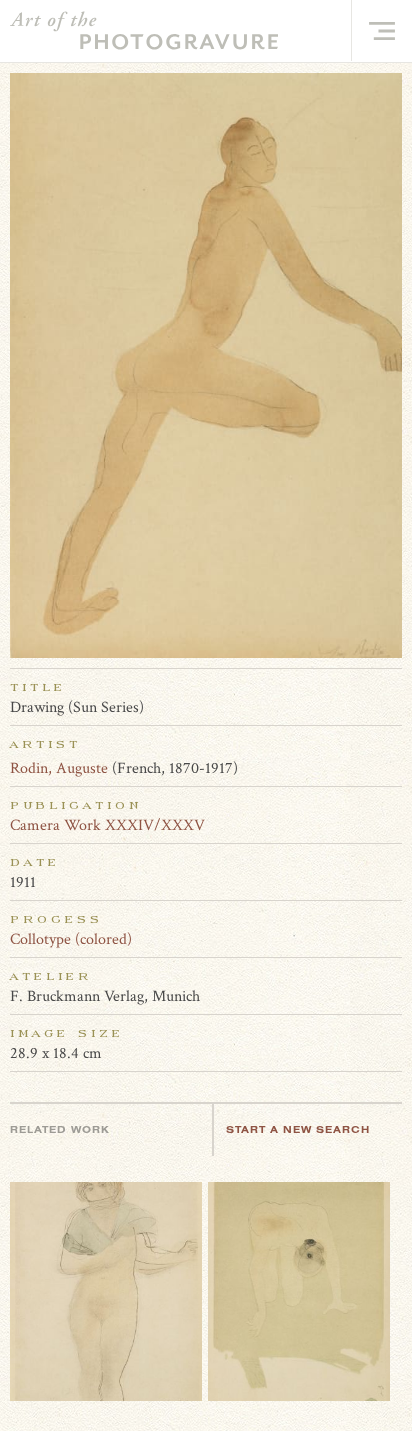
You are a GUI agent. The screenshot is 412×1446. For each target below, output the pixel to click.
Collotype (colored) (71, 939)
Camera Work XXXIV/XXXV (107, 825)
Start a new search (298, 1129)
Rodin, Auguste (59, 768)
